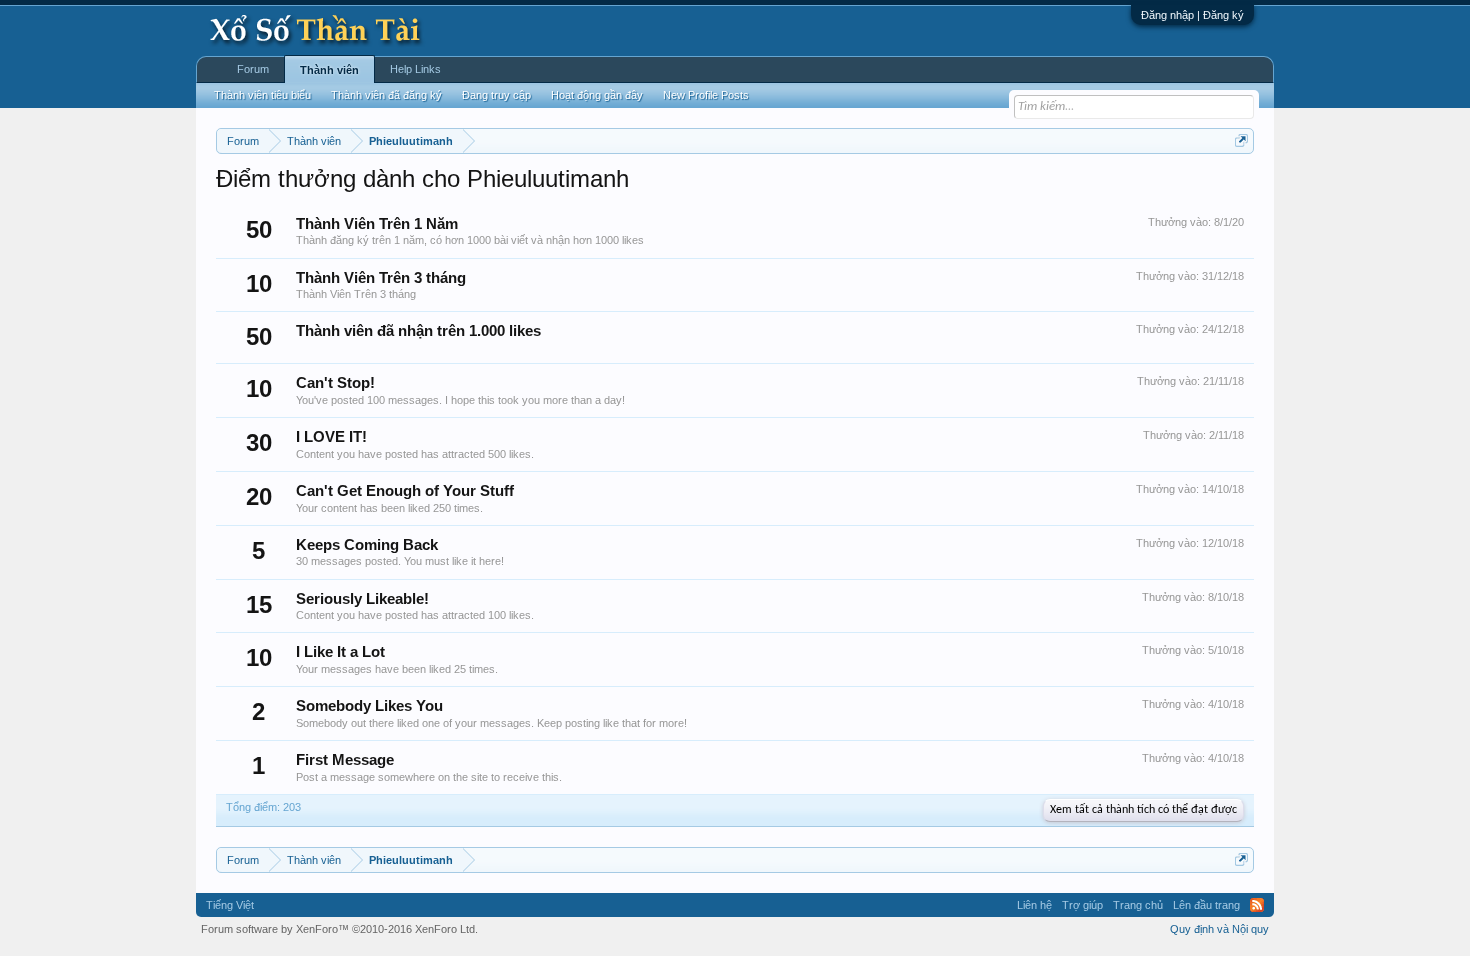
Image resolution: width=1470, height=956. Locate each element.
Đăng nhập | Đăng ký (1192, 15)
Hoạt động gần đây (597, 95)
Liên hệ (1034, 905)
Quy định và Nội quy (1219, 929)
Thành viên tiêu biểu (262, 95)
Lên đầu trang (1206, 905)
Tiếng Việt (230, 905)
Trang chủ (1138, 905)
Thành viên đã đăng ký (386, 95)
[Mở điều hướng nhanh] (1241, 140)
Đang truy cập (496, 95)
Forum (253, 69)
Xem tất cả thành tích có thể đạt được (1143, 810)
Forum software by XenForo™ (339, 929)
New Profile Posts (706, 95)
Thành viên (329, 70)
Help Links (415, 69)
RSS (1257, 905)
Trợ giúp (1082, 905)
